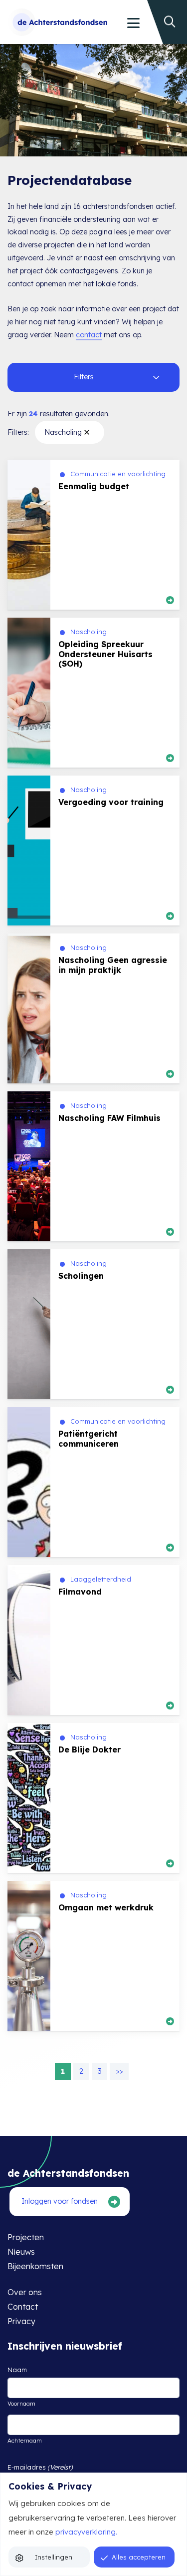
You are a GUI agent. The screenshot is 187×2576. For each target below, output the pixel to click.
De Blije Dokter (90, 1749)
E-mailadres (40, 2467)
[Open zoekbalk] (173, 10)
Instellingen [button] (54, 2557)
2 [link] (81, 2071)
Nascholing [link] (63, 432)
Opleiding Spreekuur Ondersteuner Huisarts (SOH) (105, 654)
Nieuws (21, 2252)
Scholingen (81, 1276)
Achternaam (25, 2440)
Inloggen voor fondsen (60, 2201)
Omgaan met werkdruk (106, 1907)
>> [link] (119, 2071)
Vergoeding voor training (111, 802)
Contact (23, 2307)
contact (89, 335)
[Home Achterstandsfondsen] (58, 22)
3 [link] (99, 2071)
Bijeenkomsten (35, 2266)
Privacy (21, 2321)
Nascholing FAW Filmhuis (109, 1118)
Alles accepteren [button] (139, 2557)
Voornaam (21, 2403)
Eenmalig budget (94, 486)
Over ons (25, 2292)
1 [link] (63, 2071)
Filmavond (80, 1592)
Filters (84, 377)
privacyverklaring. (86, 2532)
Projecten (26, 2237)
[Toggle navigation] (133, 23)
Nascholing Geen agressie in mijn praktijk (113, 965)
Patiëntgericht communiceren (89, 1438)
